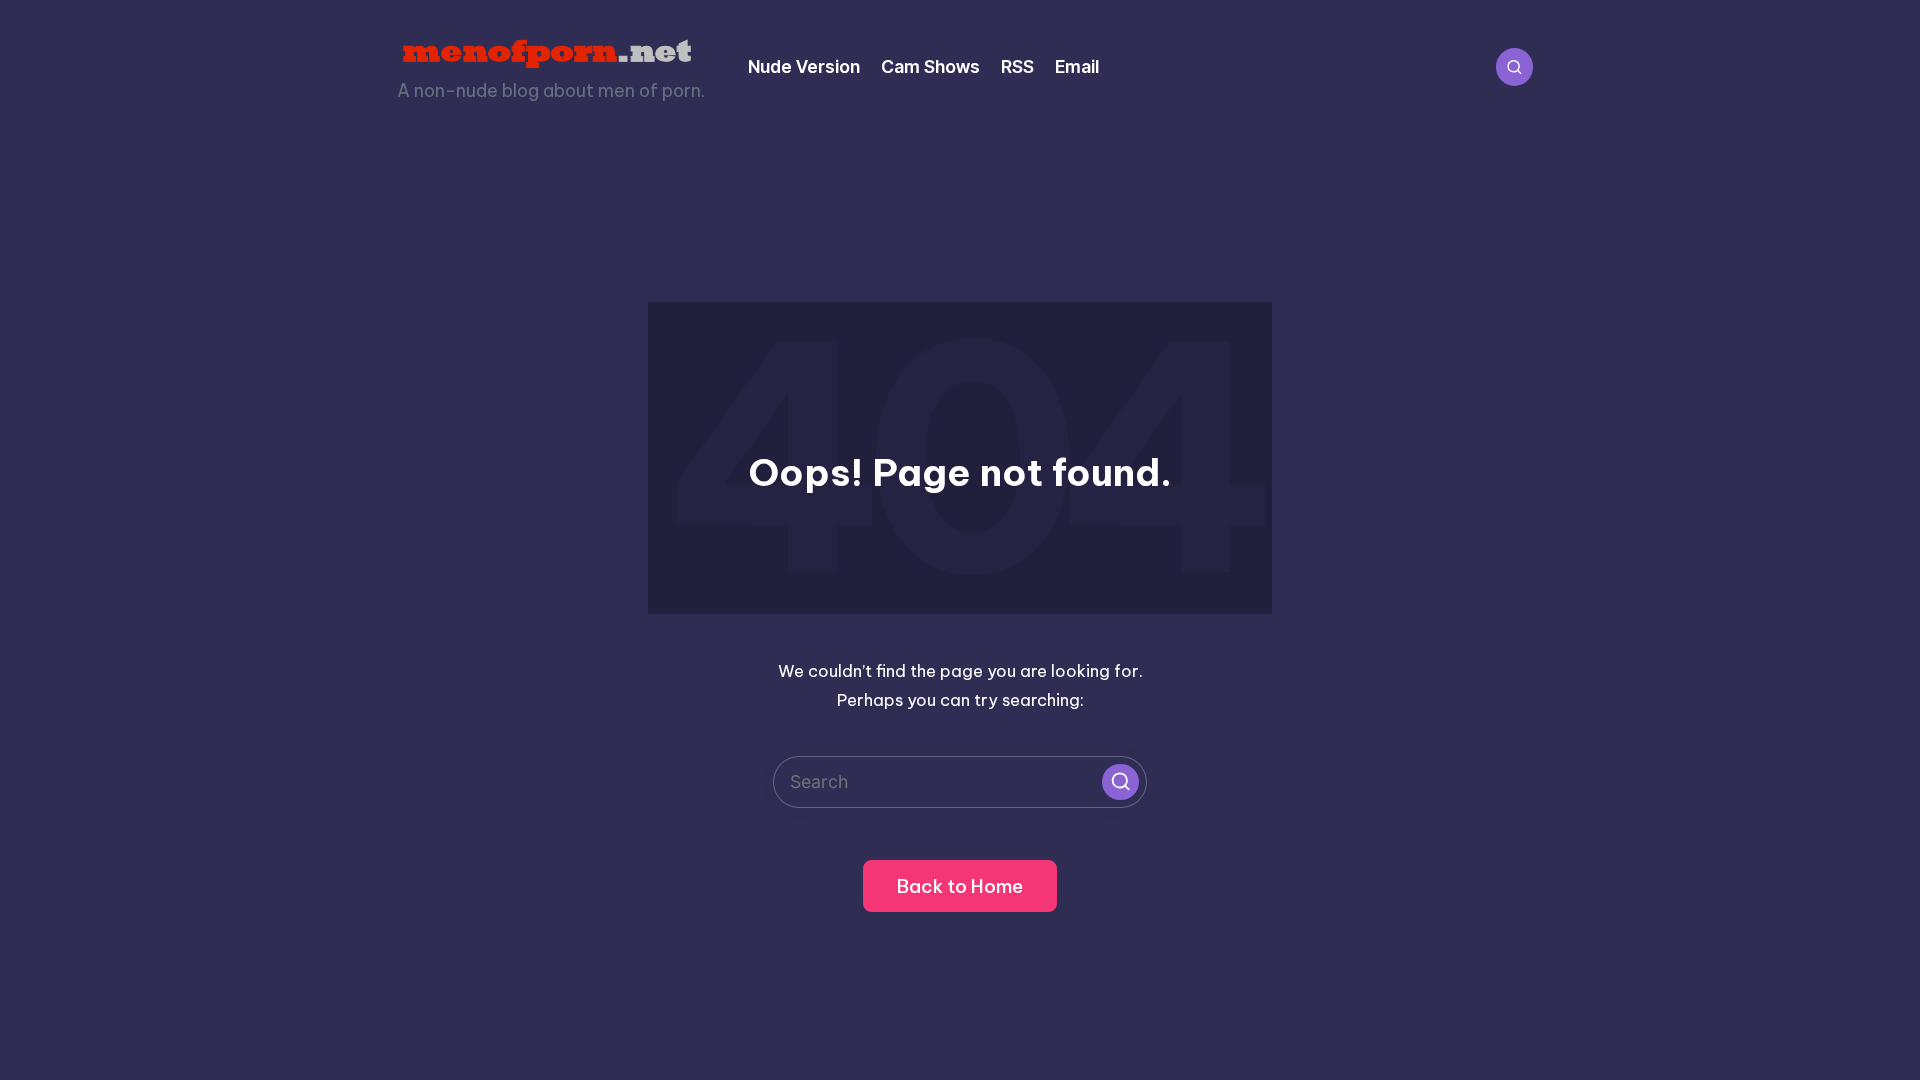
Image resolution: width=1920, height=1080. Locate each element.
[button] (1120, 782)
